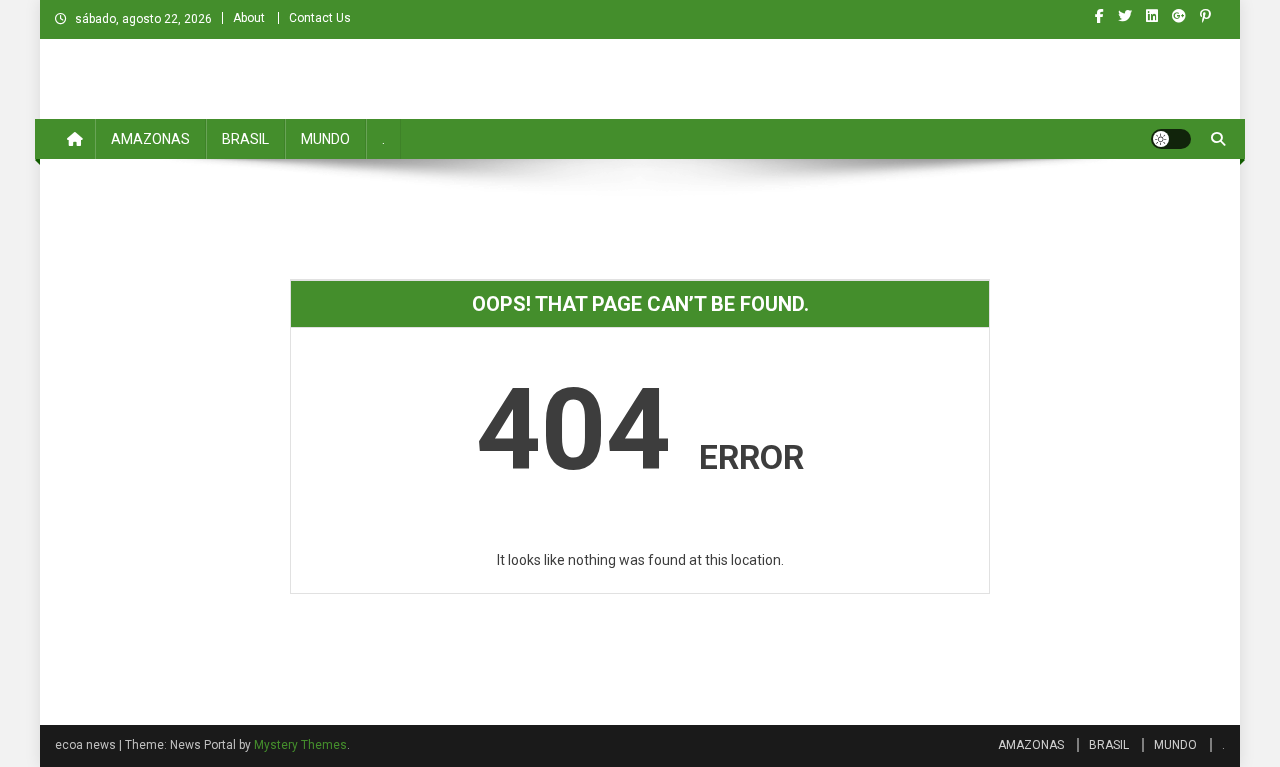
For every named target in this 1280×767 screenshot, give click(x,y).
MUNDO (325, 139)
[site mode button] (1171, 139)
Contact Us (320, 18)
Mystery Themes (300, 745)
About (249, 18)
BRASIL (245, 139)
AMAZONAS (150, 139)
